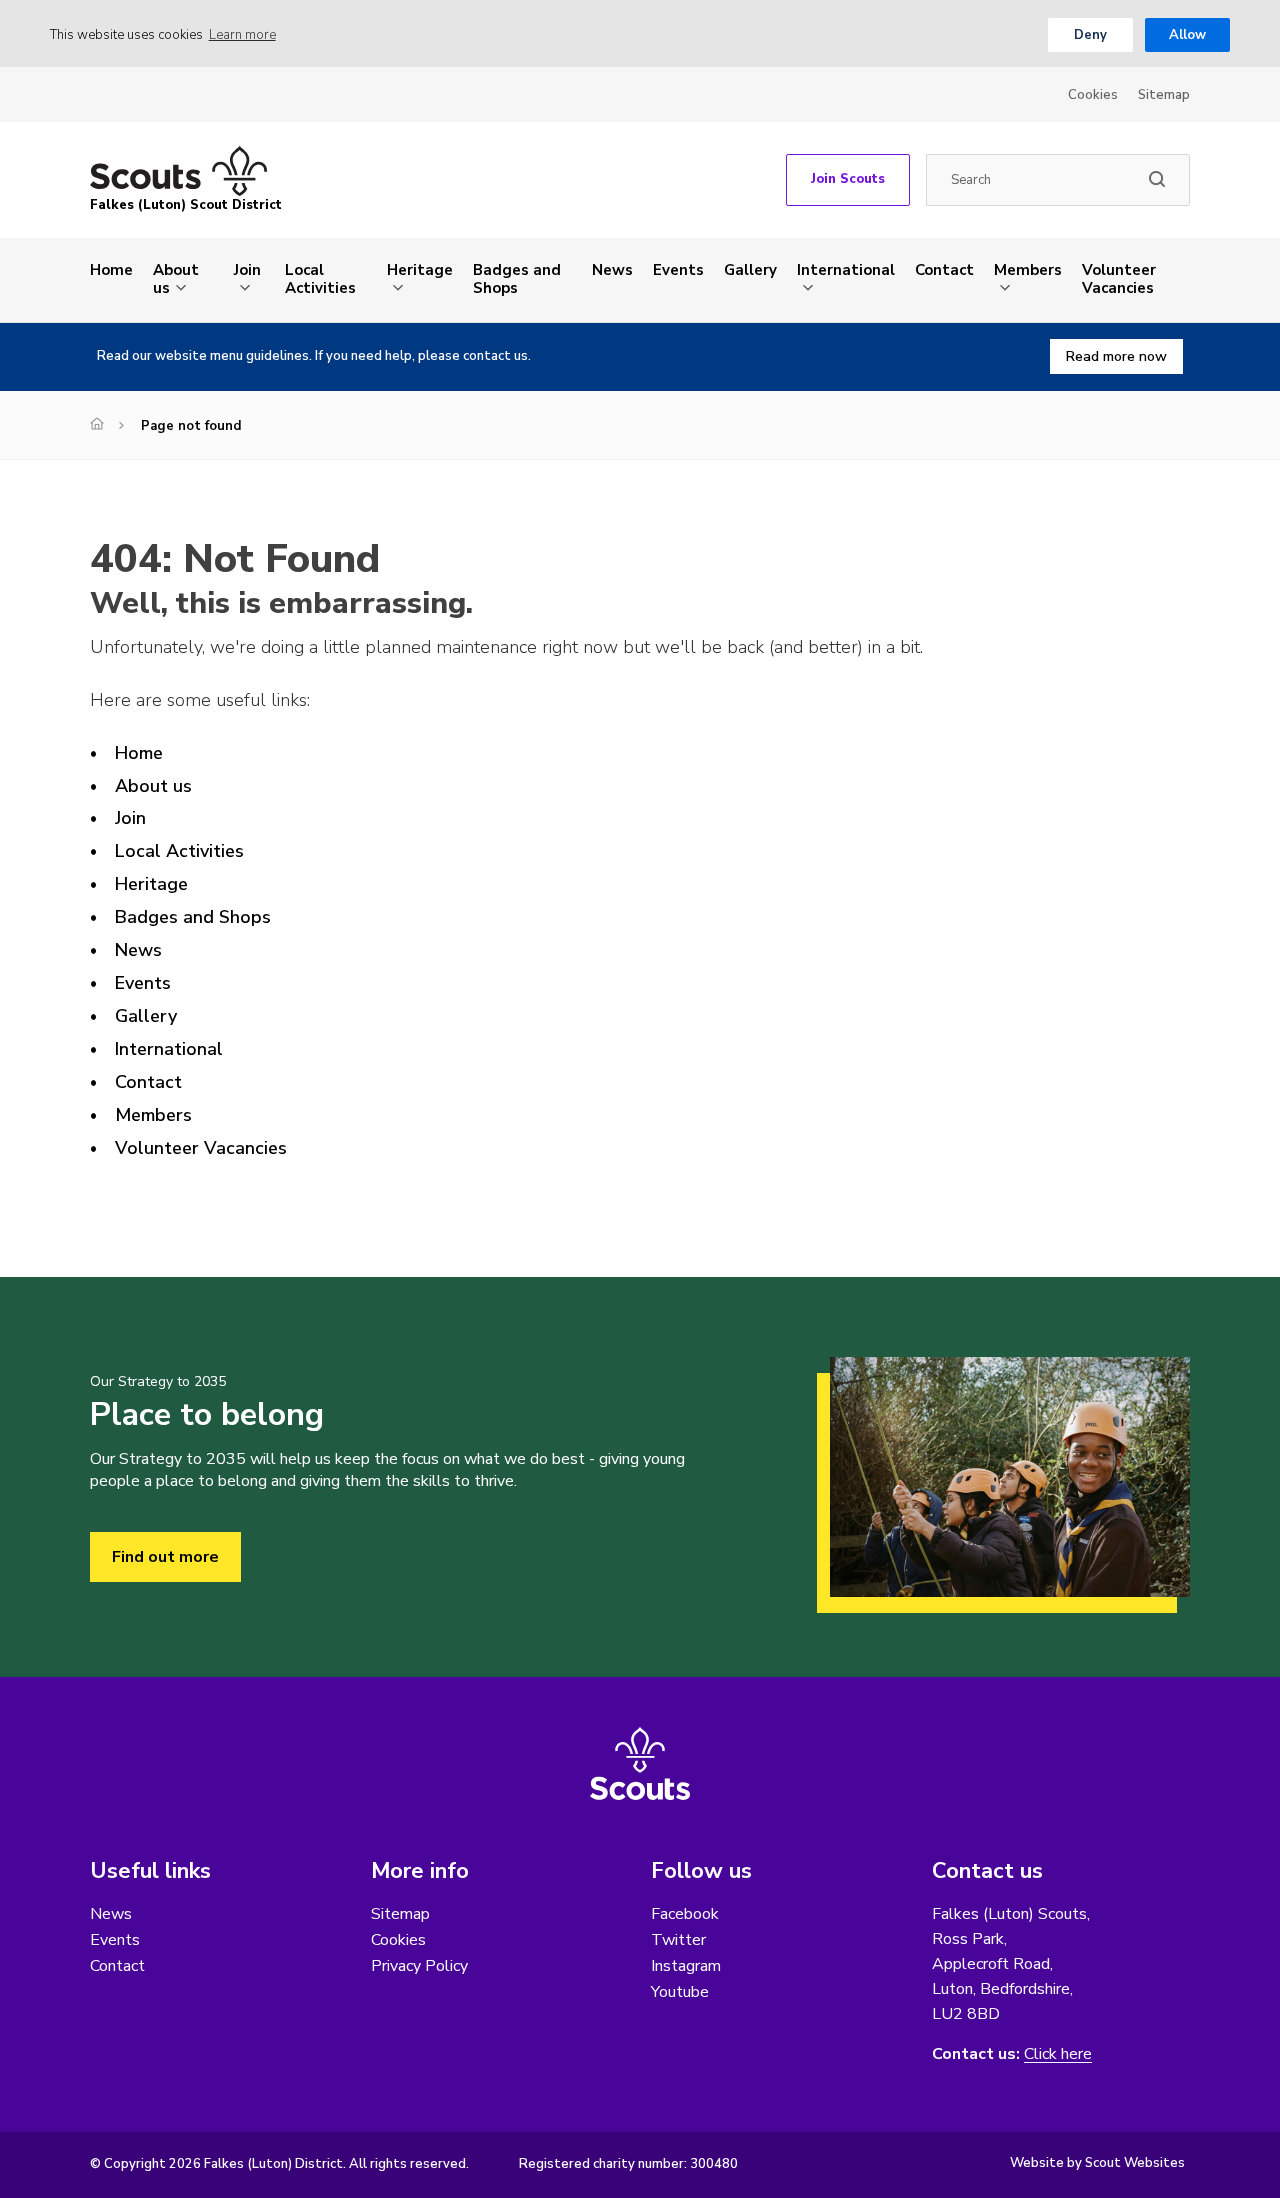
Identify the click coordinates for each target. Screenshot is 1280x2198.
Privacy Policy (419, 1966)
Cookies (1093, 95)
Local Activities (320, 279)
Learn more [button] (242, 35)
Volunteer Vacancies (1119, 279)
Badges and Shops (517, 279)
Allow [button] (1187, 35)
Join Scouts (848, 179)
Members (1028, 270)
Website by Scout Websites (1097, 2163)
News (612, 270)
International (846, 270)
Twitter (678, 1940)
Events (678, 270)
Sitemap (1164, 95)
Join (247, 270)
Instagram (686, 1966)
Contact (944, 270)
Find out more (165, 1557)
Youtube (680, 1992)
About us (176, 279)
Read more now (1116, 356)
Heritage (420, 270)
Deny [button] (1090, 35)
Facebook (685, 1914)
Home (111, 270)
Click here (1058, 2054)
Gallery (750, 270)
